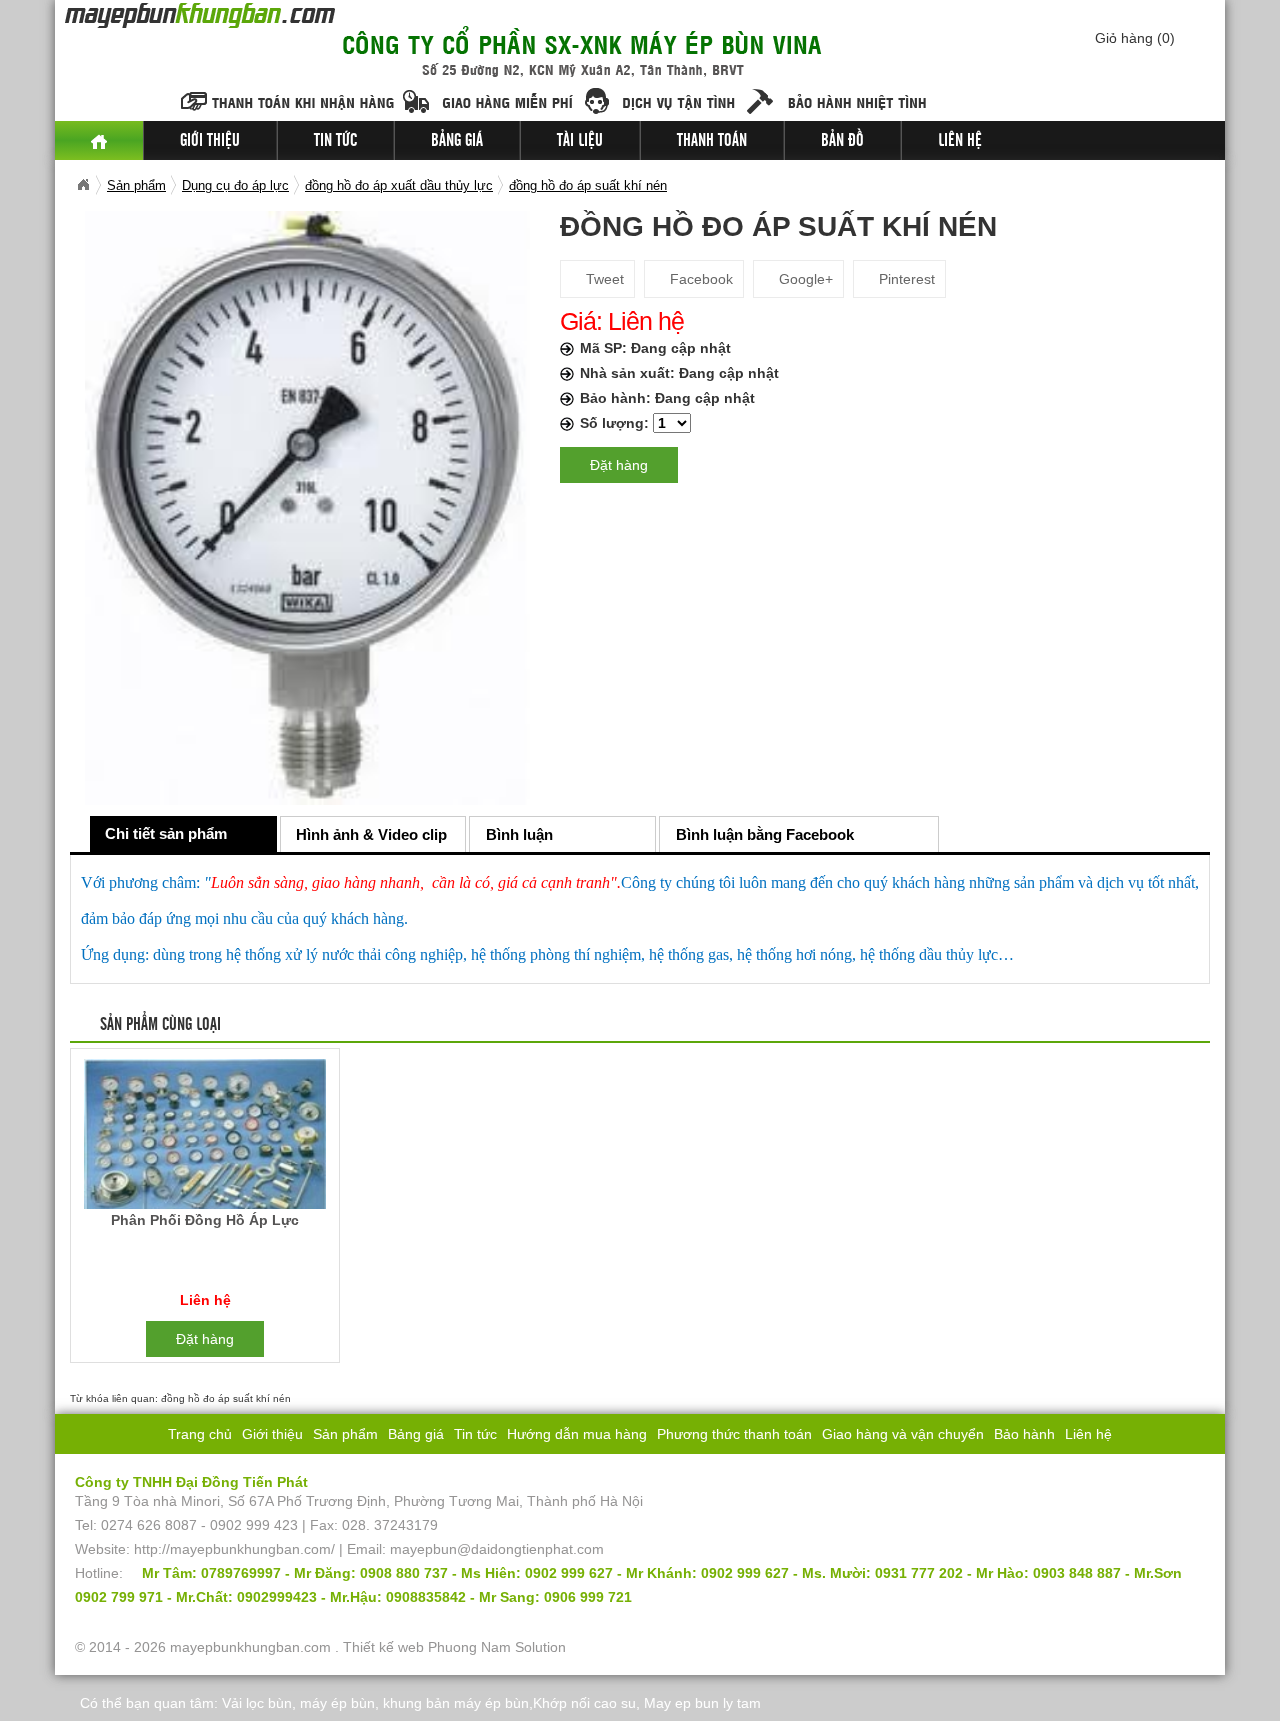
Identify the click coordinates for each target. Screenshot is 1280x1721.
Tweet (603, 279)
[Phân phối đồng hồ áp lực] (204, 1138)
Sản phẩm (345, 1434)
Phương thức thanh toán (734, 1434)
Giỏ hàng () (1135, 38)
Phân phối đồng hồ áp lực (205, 1220)
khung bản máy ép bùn (456, 1703)
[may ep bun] (99, 140)
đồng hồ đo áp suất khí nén (226, 1398)
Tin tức (335, 141)
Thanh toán (712, 141)
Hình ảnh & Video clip (371, 834)
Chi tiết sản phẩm (166, 833)
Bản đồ (842, 141)
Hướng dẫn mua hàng (577, 1434)
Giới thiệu (210, 141)
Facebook (699, 279)
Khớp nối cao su (584, 1703)
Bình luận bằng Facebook (765, 834)
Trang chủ (200, 1434)
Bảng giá (457, 141)
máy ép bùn (337, 1703)
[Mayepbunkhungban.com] (83, 185)
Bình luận (519, 834)
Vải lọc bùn (257, 1703)
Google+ (804, 279)
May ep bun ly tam (702, 1703)
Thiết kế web (383, 1647)
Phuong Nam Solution (497, 1647)
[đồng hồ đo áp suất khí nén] (307, 507)
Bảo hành (1024, 1434)
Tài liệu (580, 141)
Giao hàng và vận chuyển (903, 1434)
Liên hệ (960, 141)
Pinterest (905, 279)
